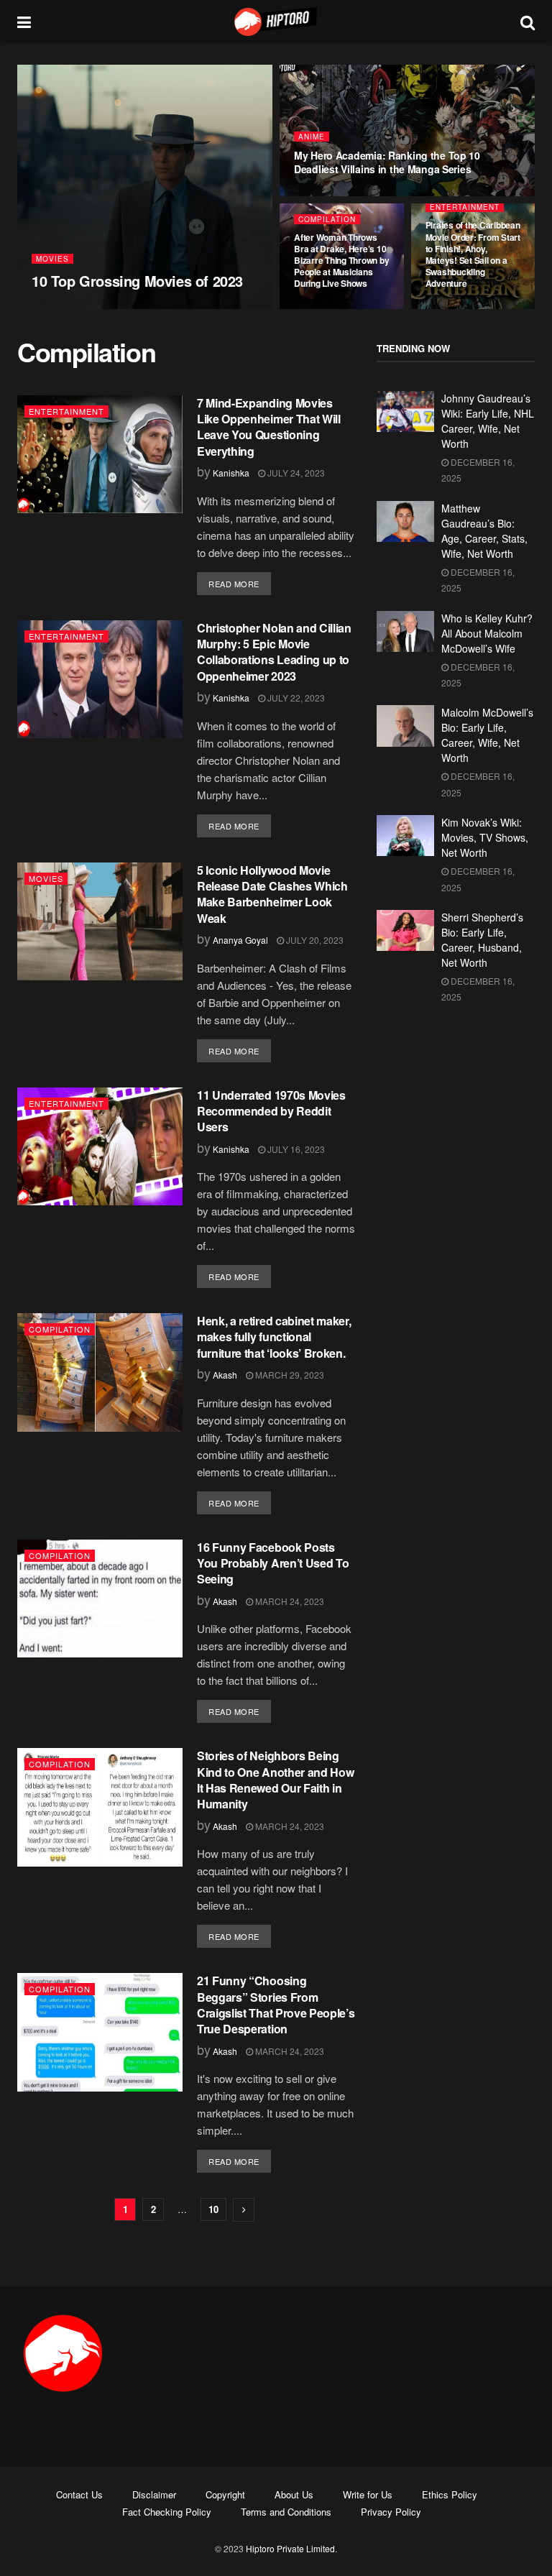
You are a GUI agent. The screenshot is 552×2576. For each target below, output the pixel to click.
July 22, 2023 (295, 698)
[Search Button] (528, 22)
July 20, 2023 (314, 940)
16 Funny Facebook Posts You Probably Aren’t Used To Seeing (273, 1563)
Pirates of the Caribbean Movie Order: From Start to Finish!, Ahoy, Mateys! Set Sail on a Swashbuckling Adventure (473, 254)
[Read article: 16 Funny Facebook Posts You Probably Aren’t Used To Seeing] (100, 1598)
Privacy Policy (391, 2512)
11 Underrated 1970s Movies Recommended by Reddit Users (271, 1111)
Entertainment (465, 207)
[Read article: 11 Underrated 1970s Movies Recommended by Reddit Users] (100, 1146)
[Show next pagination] (244, 2210)
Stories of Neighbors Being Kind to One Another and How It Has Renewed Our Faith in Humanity (275, 1780)
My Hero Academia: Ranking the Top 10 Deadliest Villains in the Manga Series (387, 162)
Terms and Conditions (286, 2512)
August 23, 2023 (141, 308)
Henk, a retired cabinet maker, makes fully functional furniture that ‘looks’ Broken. (274, 1337)
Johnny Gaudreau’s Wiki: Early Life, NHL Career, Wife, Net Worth (488, 421)
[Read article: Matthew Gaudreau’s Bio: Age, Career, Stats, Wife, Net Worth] (405, 521)
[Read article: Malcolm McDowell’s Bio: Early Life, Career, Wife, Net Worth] (405, 726)
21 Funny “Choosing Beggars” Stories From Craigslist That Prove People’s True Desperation (276, 2005)
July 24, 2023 (458, 308)
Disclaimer (154, 2494)
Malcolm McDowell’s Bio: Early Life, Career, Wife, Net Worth (487, 735)
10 (213, 2209)
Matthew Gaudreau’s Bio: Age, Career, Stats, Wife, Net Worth (484, 531)
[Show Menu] (24, 22)
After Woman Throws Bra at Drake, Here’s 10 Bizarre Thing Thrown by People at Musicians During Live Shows (341, 261)
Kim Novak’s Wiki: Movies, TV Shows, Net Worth (485, 837)
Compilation (327, 219)
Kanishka (231, 473)
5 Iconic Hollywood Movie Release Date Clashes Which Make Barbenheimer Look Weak (272, 894)
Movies (52, 259)
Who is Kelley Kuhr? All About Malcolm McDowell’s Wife (487, 633)
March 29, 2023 (289, 1375)
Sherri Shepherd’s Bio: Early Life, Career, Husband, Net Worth (482, 940)
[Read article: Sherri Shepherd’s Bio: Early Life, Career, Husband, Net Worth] (405, 930)
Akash (225, 1375)
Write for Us (368, 2494)
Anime (312, 137)
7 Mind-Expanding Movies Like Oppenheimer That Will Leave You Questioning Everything (269, 427)
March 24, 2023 (289, 1601)
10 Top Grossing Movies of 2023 (137, 281)
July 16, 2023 (295, 1149)
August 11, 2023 (333, 308)
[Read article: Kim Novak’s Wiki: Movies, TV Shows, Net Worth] (405, 836)
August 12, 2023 (333, 195)
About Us (294, 2494)
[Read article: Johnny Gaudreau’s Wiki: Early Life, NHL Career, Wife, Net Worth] (405, 411)
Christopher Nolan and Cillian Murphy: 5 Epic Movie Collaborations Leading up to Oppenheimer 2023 (274, 652)
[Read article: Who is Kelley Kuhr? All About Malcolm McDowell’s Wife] (405, 631)
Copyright (225, 2494)
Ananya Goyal (71, 308)
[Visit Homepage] (276, 22)
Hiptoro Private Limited (290, 2548)
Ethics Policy (450, 2494)
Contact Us (79, 2494)
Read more (240, 583)
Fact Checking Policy (167, 2512)
